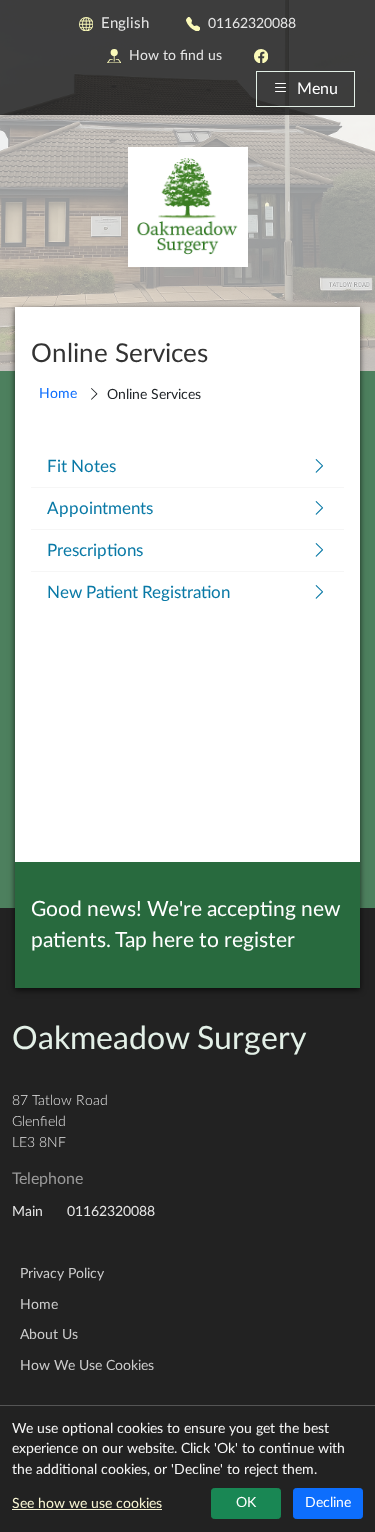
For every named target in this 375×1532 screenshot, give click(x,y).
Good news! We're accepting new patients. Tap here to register (186, 925)
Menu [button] (317, 89)
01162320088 (252, 23)
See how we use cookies (87, 1504)
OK (246, 1503)
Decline (328, 1503)
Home (58, 393)
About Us (49, 1335)
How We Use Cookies (87, 1366)
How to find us (175, 55)
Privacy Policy (62, 1274)
